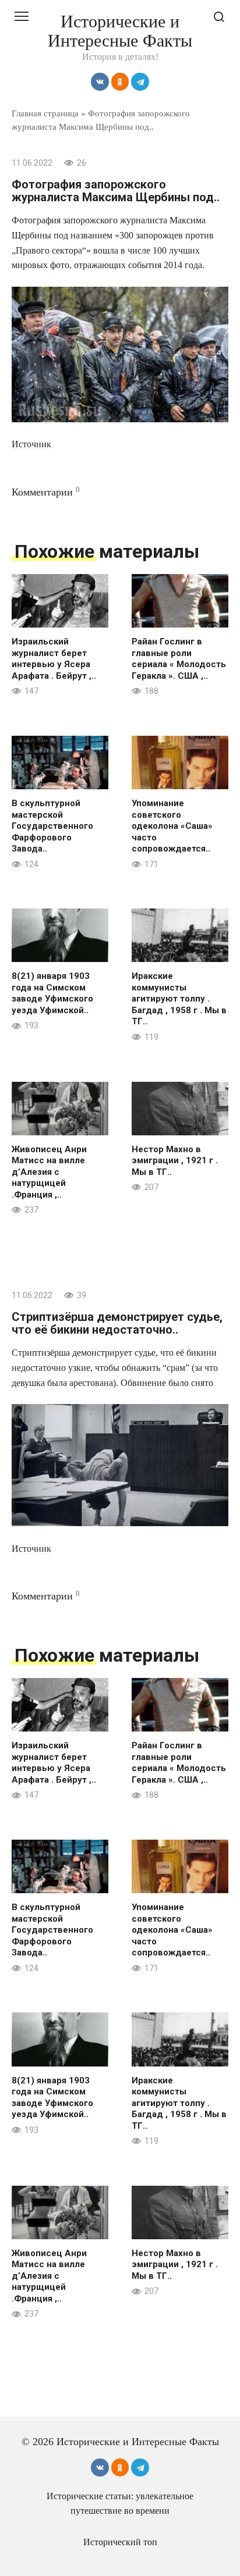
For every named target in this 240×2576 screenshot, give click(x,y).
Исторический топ (120, 2542)
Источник (31, 444)
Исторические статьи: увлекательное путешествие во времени (120, 2503)
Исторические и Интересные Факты (120, 31)
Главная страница (45, 113)
